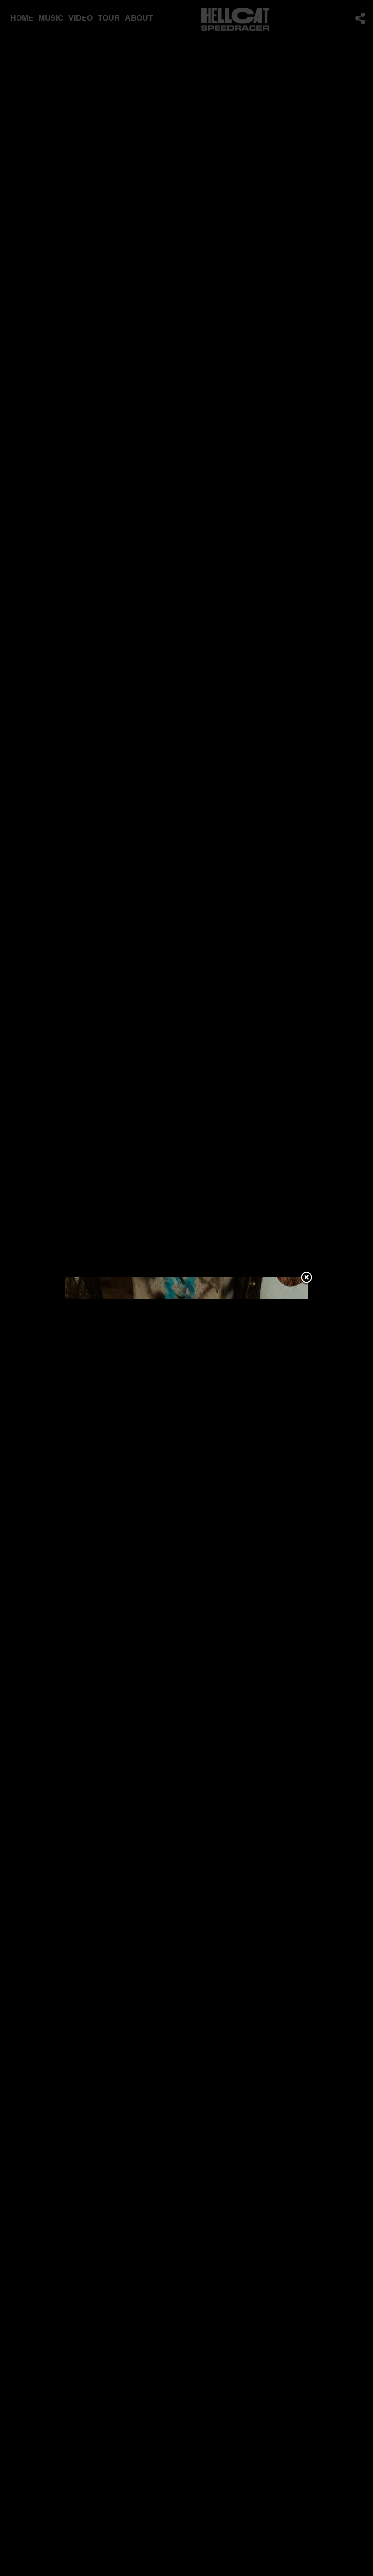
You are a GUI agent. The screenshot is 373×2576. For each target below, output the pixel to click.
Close (306, 1278)
